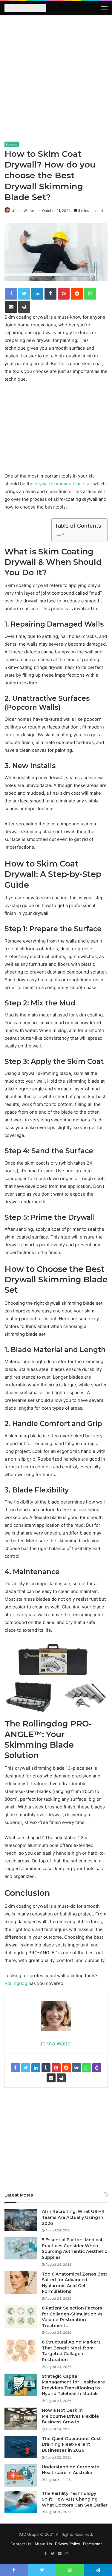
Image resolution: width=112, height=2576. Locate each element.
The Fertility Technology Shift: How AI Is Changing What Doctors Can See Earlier (75, 2499)
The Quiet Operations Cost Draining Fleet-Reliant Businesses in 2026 (71, 2444)
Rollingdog (16, 1983)
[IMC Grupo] (25, 9)
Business (12, 144)
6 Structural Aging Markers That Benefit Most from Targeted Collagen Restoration (71, 2351)
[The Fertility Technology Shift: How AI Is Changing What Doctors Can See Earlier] (21, 2502)
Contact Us (21, 2544)
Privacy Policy (67, 2544)
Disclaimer (92, 2544)
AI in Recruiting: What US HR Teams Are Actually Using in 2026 (73, 2217)
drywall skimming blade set (63, 484)
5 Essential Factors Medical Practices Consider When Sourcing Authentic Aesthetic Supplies (75, 2249)
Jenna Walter (23, 211)
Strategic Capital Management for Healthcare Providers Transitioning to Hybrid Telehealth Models (73, 2385)
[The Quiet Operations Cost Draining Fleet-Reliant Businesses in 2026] (21, 2447)
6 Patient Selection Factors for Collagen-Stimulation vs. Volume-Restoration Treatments (73, 2317)
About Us (43, 2544)
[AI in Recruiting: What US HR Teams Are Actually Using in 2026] (21, 2220)
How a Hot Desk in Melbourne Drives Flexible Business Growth (70, 2416)
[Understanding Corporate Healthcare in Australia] (21, 2475)
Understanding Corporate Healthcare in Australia (70, 2470)
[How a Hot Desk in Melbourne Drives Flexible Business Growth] (21, 2419)
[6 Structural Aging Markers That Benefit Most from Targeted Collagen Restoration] (21, 2351)
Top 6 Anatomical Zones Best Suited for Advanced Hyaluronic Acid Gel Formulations (75, 2283)
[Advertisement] (56, 81)
